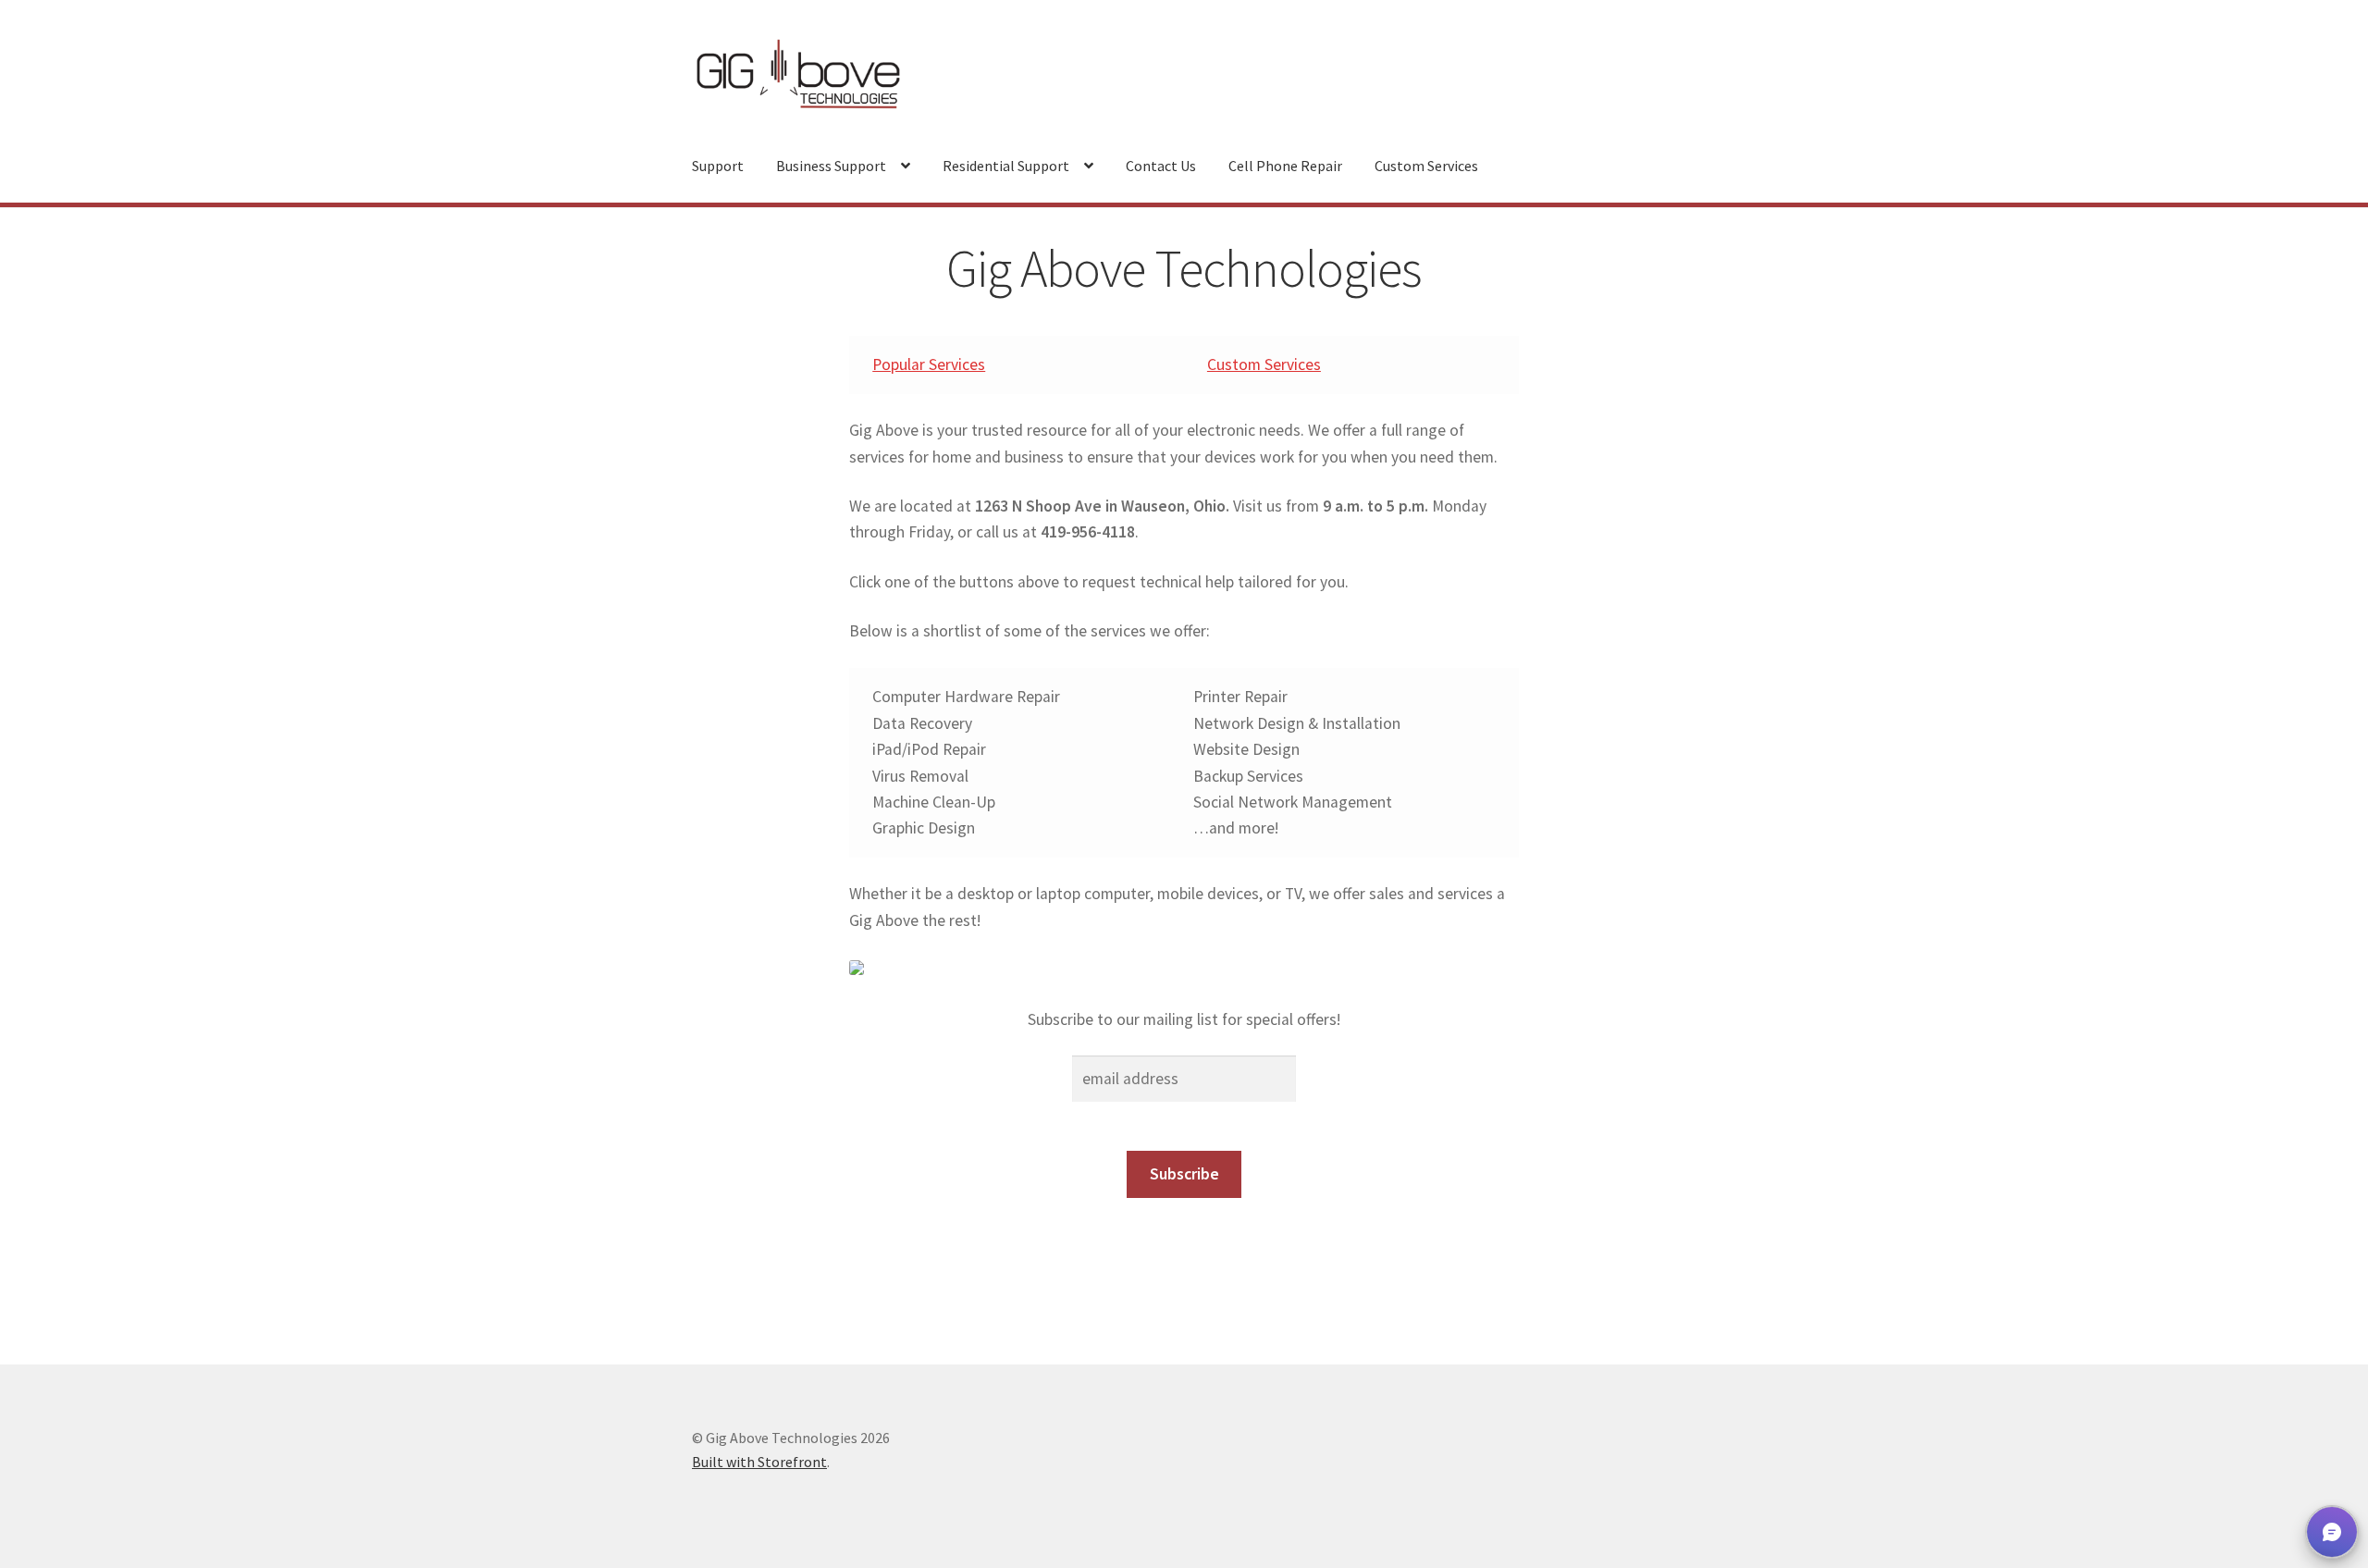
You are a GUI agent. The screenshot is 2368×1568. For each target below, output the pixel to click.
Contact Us (1161, 166)
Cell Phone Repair (1285, 166)
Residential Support (1006, 166)
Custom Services (1426, 166)
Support (718, 166)
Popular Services (929, 364)
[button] (2332, 1532)
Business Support (831, 166)
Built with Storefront (759, 1462)
